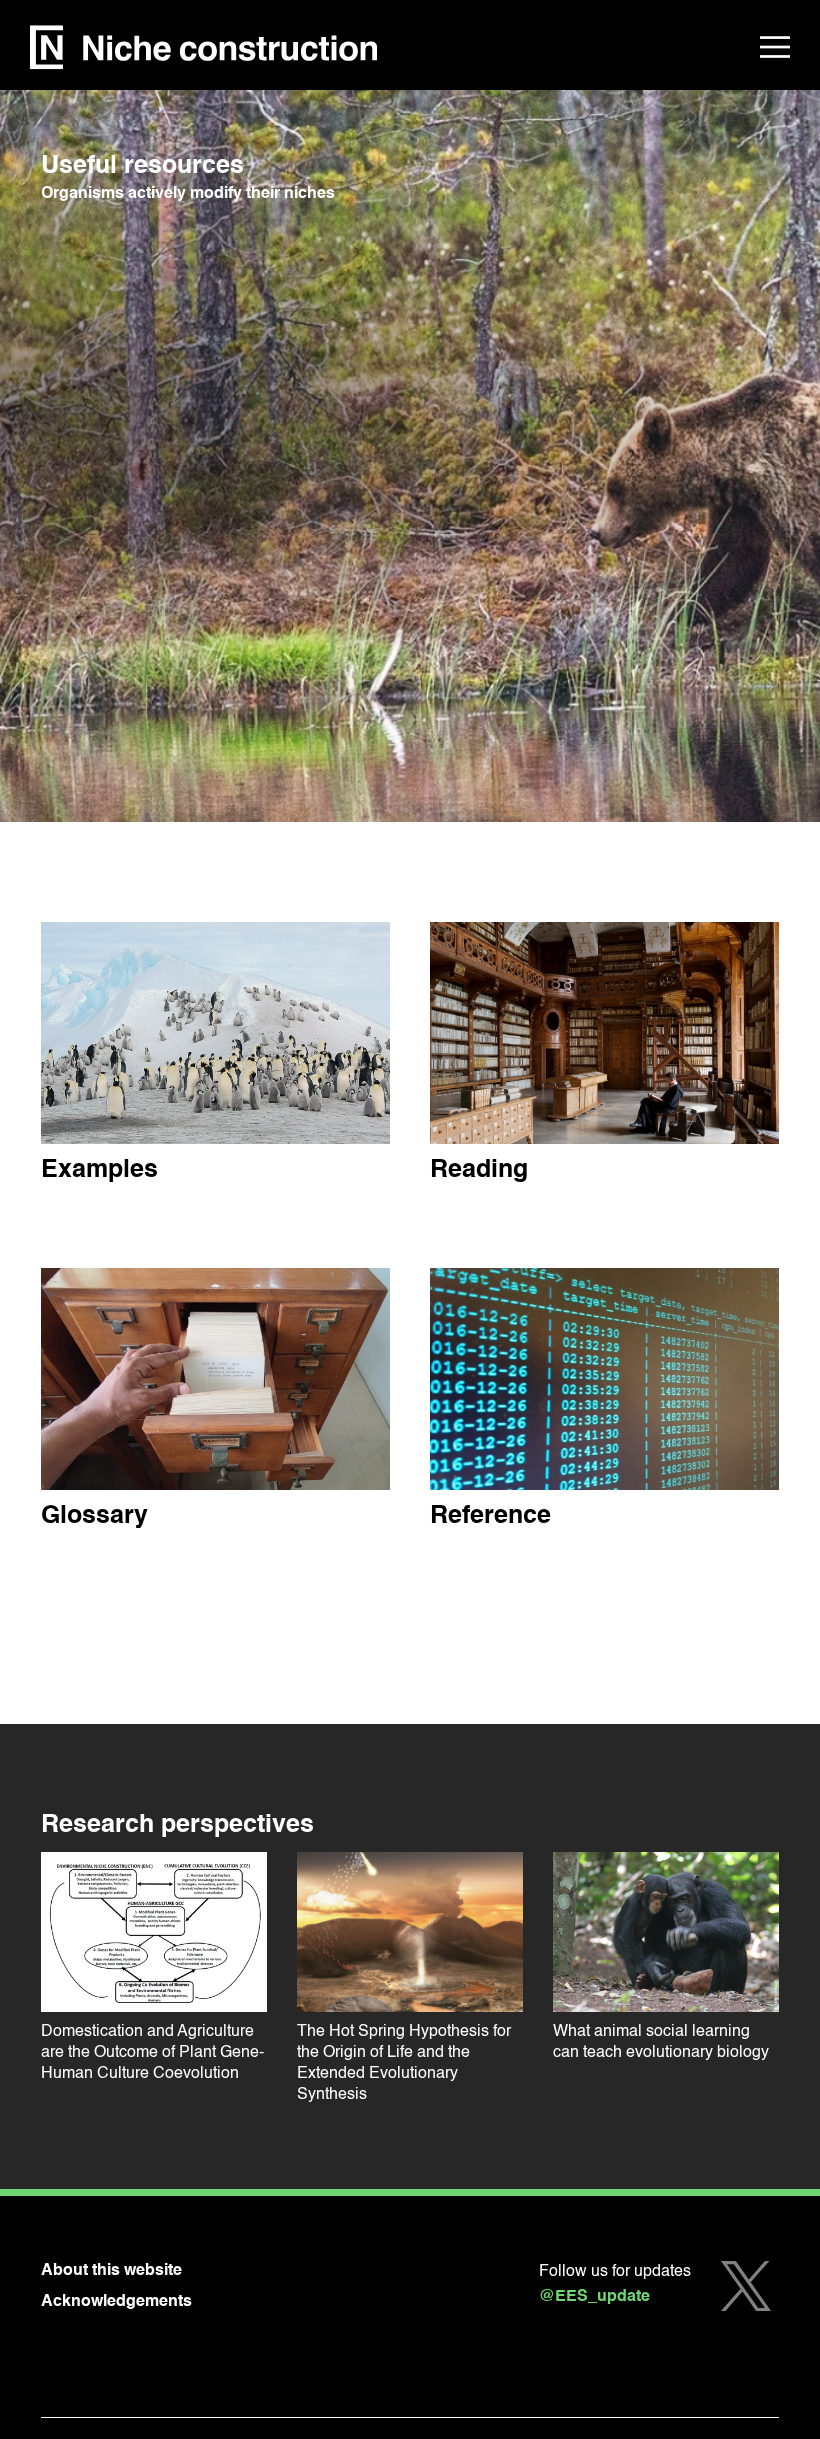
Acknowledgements (116, 2302)
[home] (204, 47)
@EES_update (594, 2297)
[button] (775, 47)
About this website (111, 2271)
